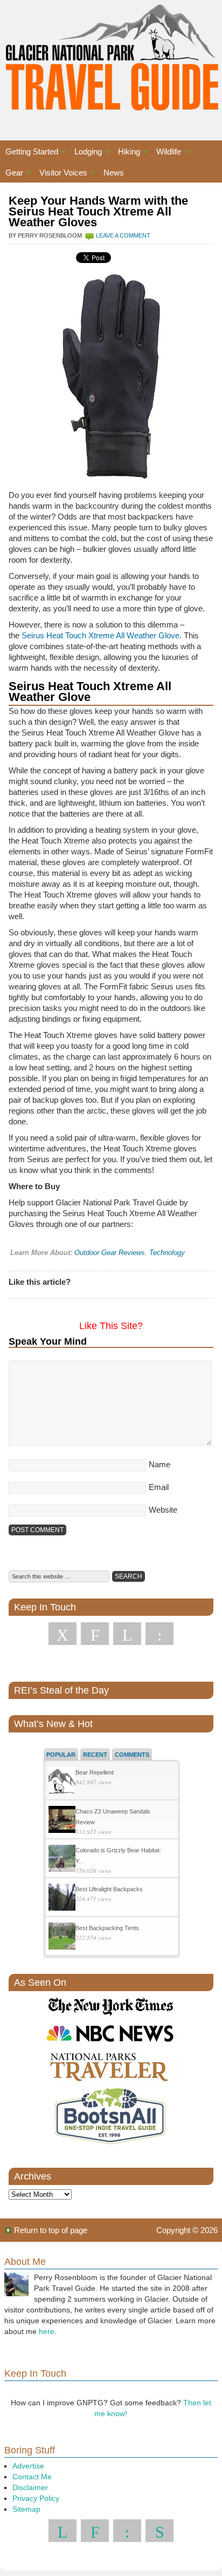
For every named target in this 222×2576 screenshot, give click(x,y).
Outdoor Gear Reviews (110, 1253)
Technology (167, 1253)
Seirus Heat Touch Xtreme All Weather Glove (100, 635)
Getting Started (29, 153)
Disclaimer (30, 2487)
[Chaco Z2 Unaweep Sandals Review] (62, 1821)
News (114, 173)
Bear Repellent (95, 1772)
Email (159, 1487)
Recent (95, 1755)
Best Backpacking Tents (107, 1928)
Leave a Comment (123, 235)
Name (159, 1464)
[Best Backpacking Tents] (62, 1937)
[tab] (61, 1754)
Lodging (85, 153)
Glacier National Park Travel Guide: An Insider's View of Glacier (111, 59)
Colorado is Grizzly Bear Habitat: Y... (118, 1856)
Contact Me (32, 2477)
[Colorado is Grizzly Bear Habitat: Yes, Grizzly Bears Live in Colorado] (62, 1860)
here (47, 2331)
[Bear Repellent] (62, 1782)
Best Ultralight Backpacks (109, 1889)
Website (163, 1510)
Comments (132, 1755)
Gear (12, 174)
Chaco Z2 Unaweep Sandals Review (113, 1817)
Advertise (28, 2466)
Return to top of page (51, 2230)
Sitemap (26, 2509)
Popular (61, 1755)
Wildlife (166, 153)
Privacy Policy (36, 2498)
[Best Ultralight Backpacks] (62, 1899)
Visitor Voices (61, 174)
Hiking (126, 153)
